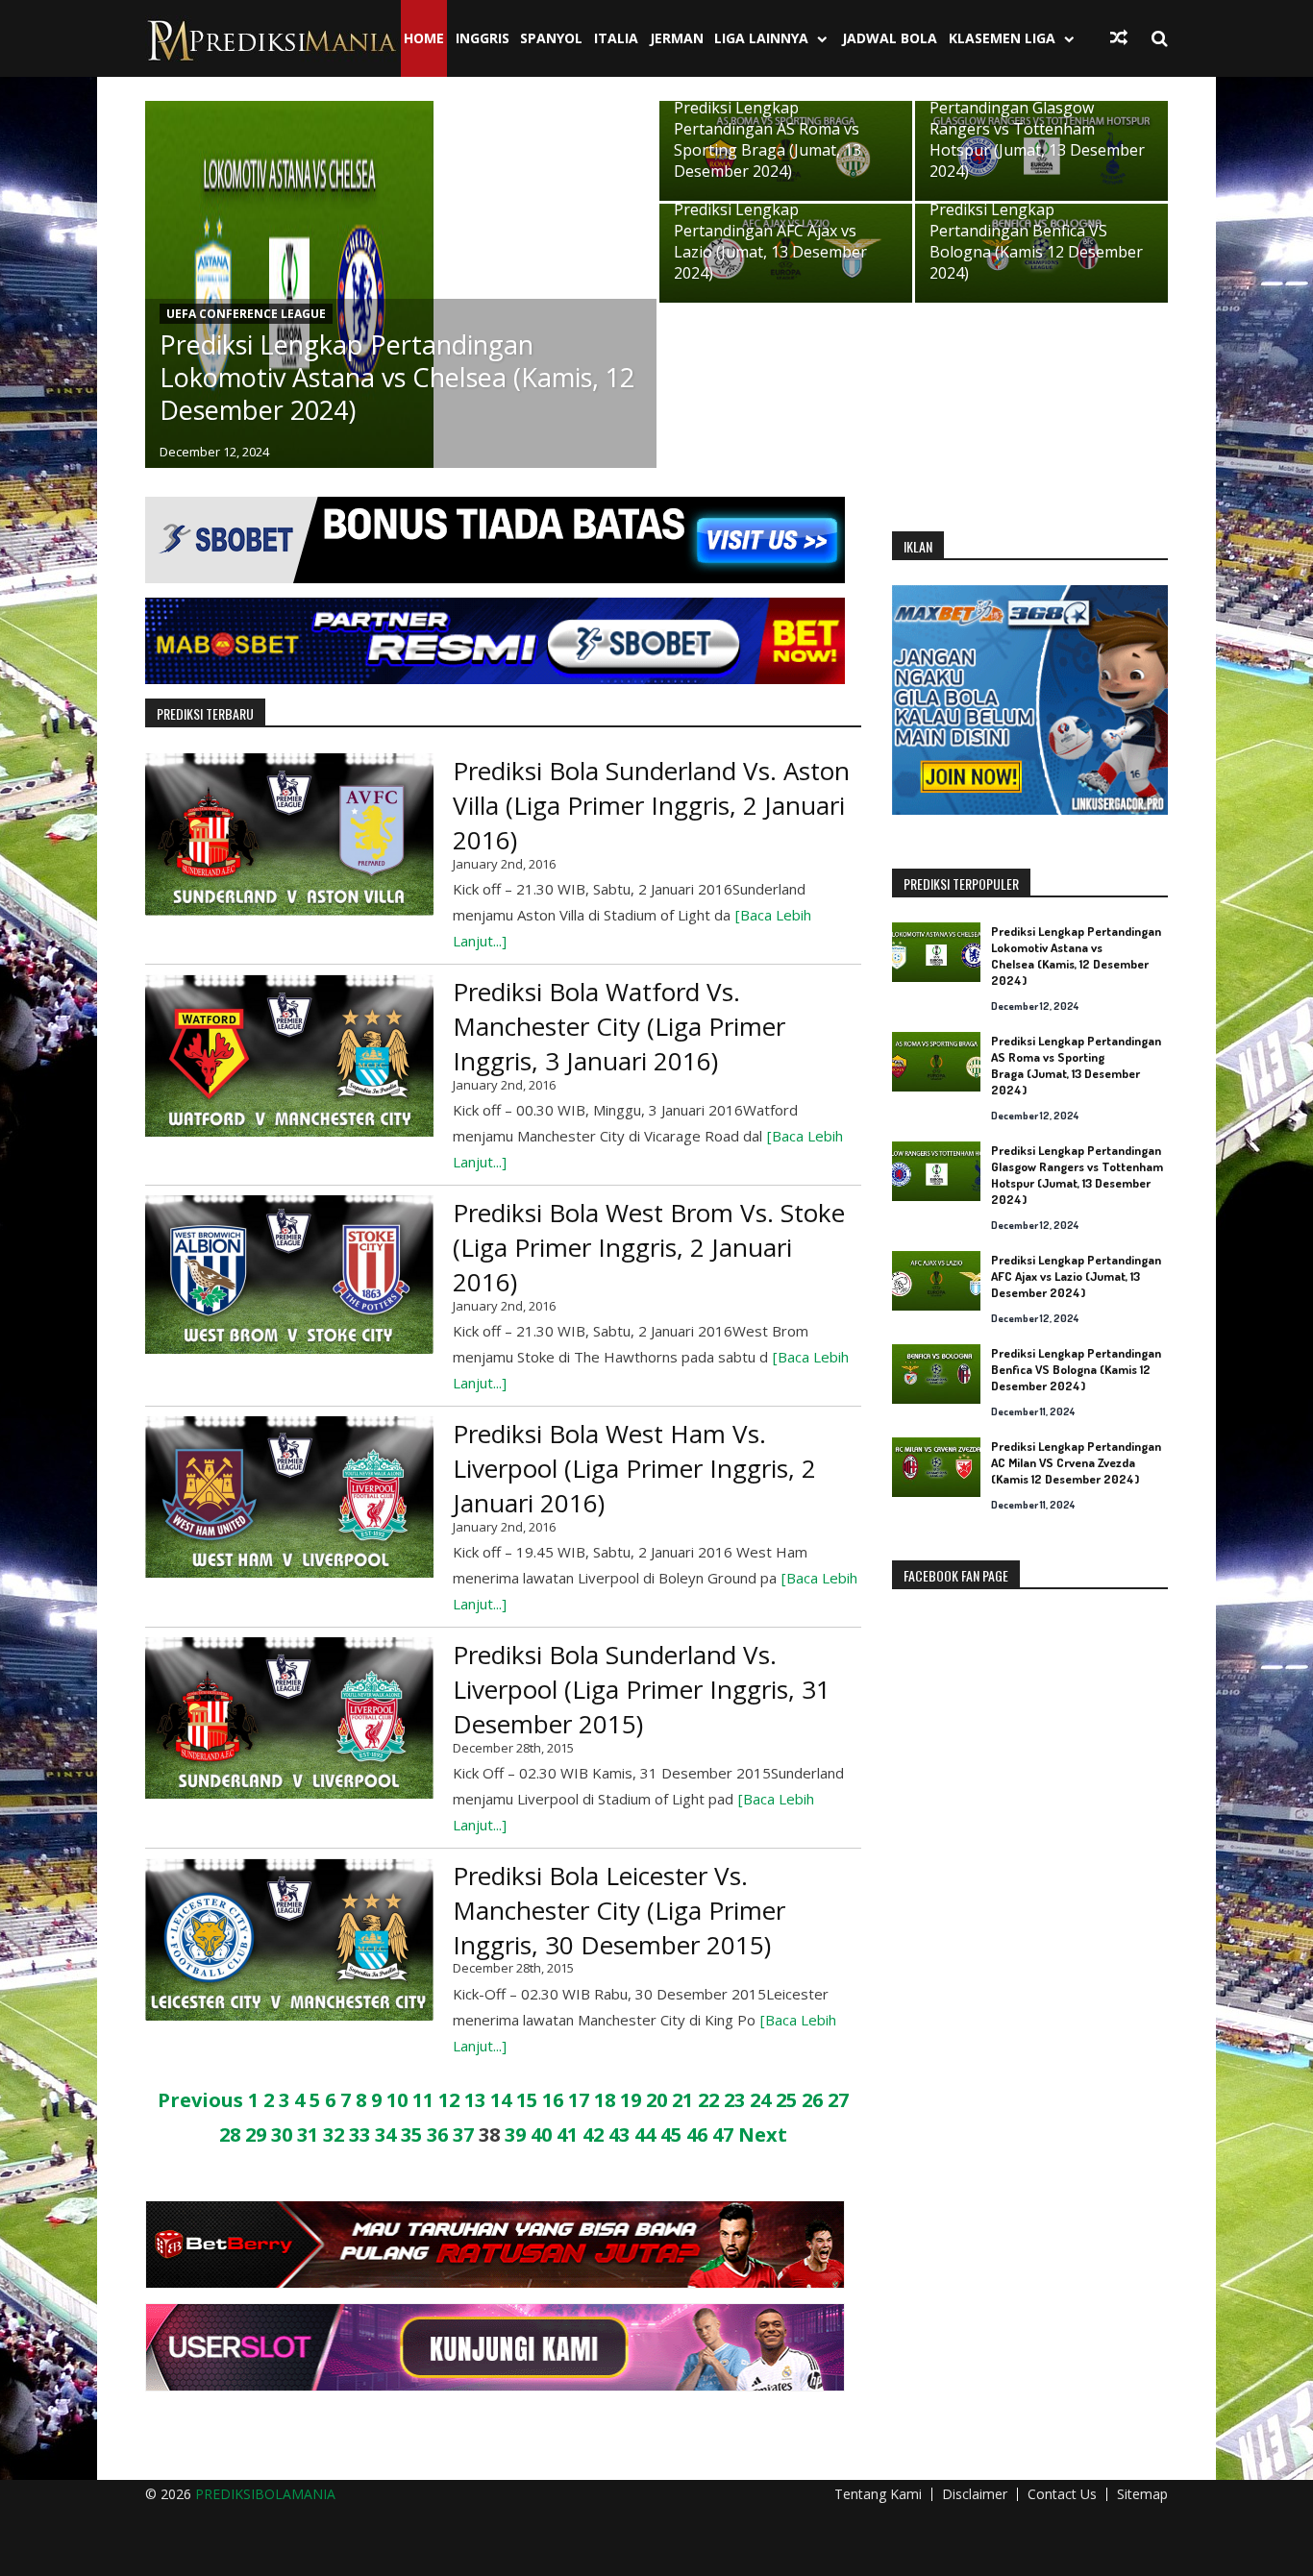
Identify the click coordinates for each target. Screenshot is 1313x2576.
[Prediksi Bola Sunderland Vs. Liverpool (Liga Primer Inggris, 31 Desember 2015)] (289, 1718)
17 (579, 2100)
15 (527, 2100)
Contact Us (1062, 2494)
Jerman (677, 38)
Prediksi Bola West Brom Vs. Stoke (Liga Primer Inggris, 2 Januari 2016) (649, 1247)
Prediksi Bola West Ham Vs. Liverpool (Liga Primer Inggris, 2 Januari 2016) (634, 1468)
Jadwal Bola (890, 38)
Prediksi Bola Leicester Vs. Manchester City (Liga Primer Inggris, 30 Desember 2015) (619, 1910)
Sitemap (1142, 2494)
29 (256, 2134)
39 (515, 2134)
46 (697, 2134)
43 (619, 2134)
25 (786, 2100)
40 (541, 2134)
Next (763, 2134)
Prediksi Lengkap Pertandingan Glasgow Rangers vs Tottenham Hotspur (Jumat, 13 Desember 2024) (1037, 129)
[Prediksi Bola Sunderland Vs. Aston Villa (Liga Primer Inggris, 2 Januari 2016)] (289, 834)
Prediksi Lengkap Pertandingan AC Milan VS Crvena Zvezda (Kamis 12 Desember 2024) (1076, 1462)
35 (411, 2134)
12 (449, 2100)
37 (463, 2134)
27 (838, 2100)
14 (501, 2100)
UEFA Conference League (246, 314)
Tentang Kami (878, 2494)
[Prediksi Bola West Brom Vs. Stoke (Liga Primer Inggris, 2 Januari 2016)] (289, 1275)
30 (282, 2134)
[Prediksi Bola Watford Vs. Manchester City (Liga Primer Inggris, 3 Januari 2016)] (289, 1055)
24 (760, 2100)
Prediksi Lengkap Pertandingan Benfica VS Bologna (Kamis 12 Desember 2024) (1036, 241)
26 (812, 2100)
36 (437, 2134)
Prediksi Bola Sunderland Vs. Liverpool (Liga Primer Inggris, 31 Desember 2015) (642, 1689)
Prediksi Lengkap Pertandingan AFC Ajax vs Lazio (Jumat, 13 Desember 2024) (770, 241)
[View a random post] (1119, 37)
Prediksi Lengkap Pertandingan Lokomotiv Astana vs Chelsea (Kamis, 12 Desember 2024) (397, 378)
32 (334, 2134)
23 (734, 2100)
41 (567, 2134)
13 (475, 2100)
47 (723, 2134)
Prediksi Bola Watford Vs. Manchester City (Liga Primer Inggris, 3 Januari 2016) (619, 1026)
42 (593, 2134)
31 (308, 2134)
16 (553, 2100)
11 (423, 2100)
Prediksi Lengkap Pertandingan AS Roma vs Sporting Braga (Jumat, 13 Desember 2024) (768, 139)
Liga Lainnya (761, 38)
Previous (200, 2100)
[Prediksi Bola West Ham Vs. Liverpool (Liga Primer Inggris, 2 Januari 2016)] (289, 1497)
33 (359, 2134)
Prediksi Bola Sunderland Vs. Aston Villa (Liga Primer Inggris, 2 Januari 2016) (651, 805)
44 (645, 2134)
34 (385, 2134)
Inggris (483, 38)
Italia (616, 38)
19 (631, 2100)
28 (230, 2134)
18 (605, 2100)
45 (671, 2134)
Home (424, 38)
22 (708, 2100)
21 (682, 2100)
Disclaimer (975, 2494)
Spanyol (551, 38)
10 (397, 2100)
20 (656, 2100)
